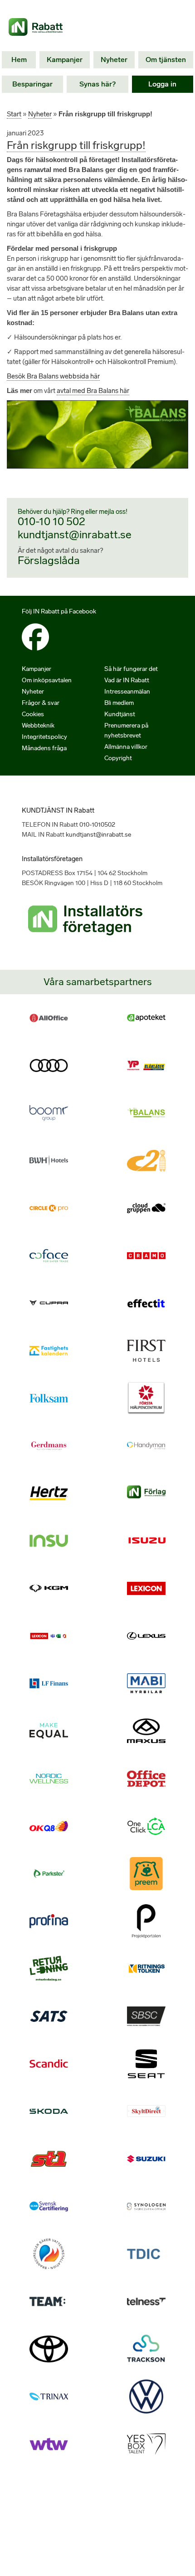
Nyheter (114, 60)
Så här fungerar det (131, 669)
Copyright (118, 758)
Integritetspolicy (44, 737)
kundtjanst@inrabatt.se (75, 534)
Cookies (33, 714)
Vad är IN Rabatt (127, 680)
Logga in (162, 84)
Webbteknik (38, 725)
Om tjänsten (166, 60)
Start (14, 114)
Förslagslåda (49, 560)
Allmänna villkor (126, 747)
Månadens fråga (44, 748)
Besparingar (32, 84)
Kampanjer (65, 60)
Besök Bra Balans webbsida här (53, 376)
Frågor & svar (41, 703)
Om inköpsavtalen (47, 680)
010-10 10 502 (51, 521)
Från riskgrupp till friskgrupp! (76, 145)
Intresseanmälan (127, 692)
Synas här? (97, 84)
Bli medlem (119, 703)
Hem (19, 60)
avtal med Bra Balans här (93, 391)
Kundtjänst (120, 714)
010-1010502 (97, 825)
